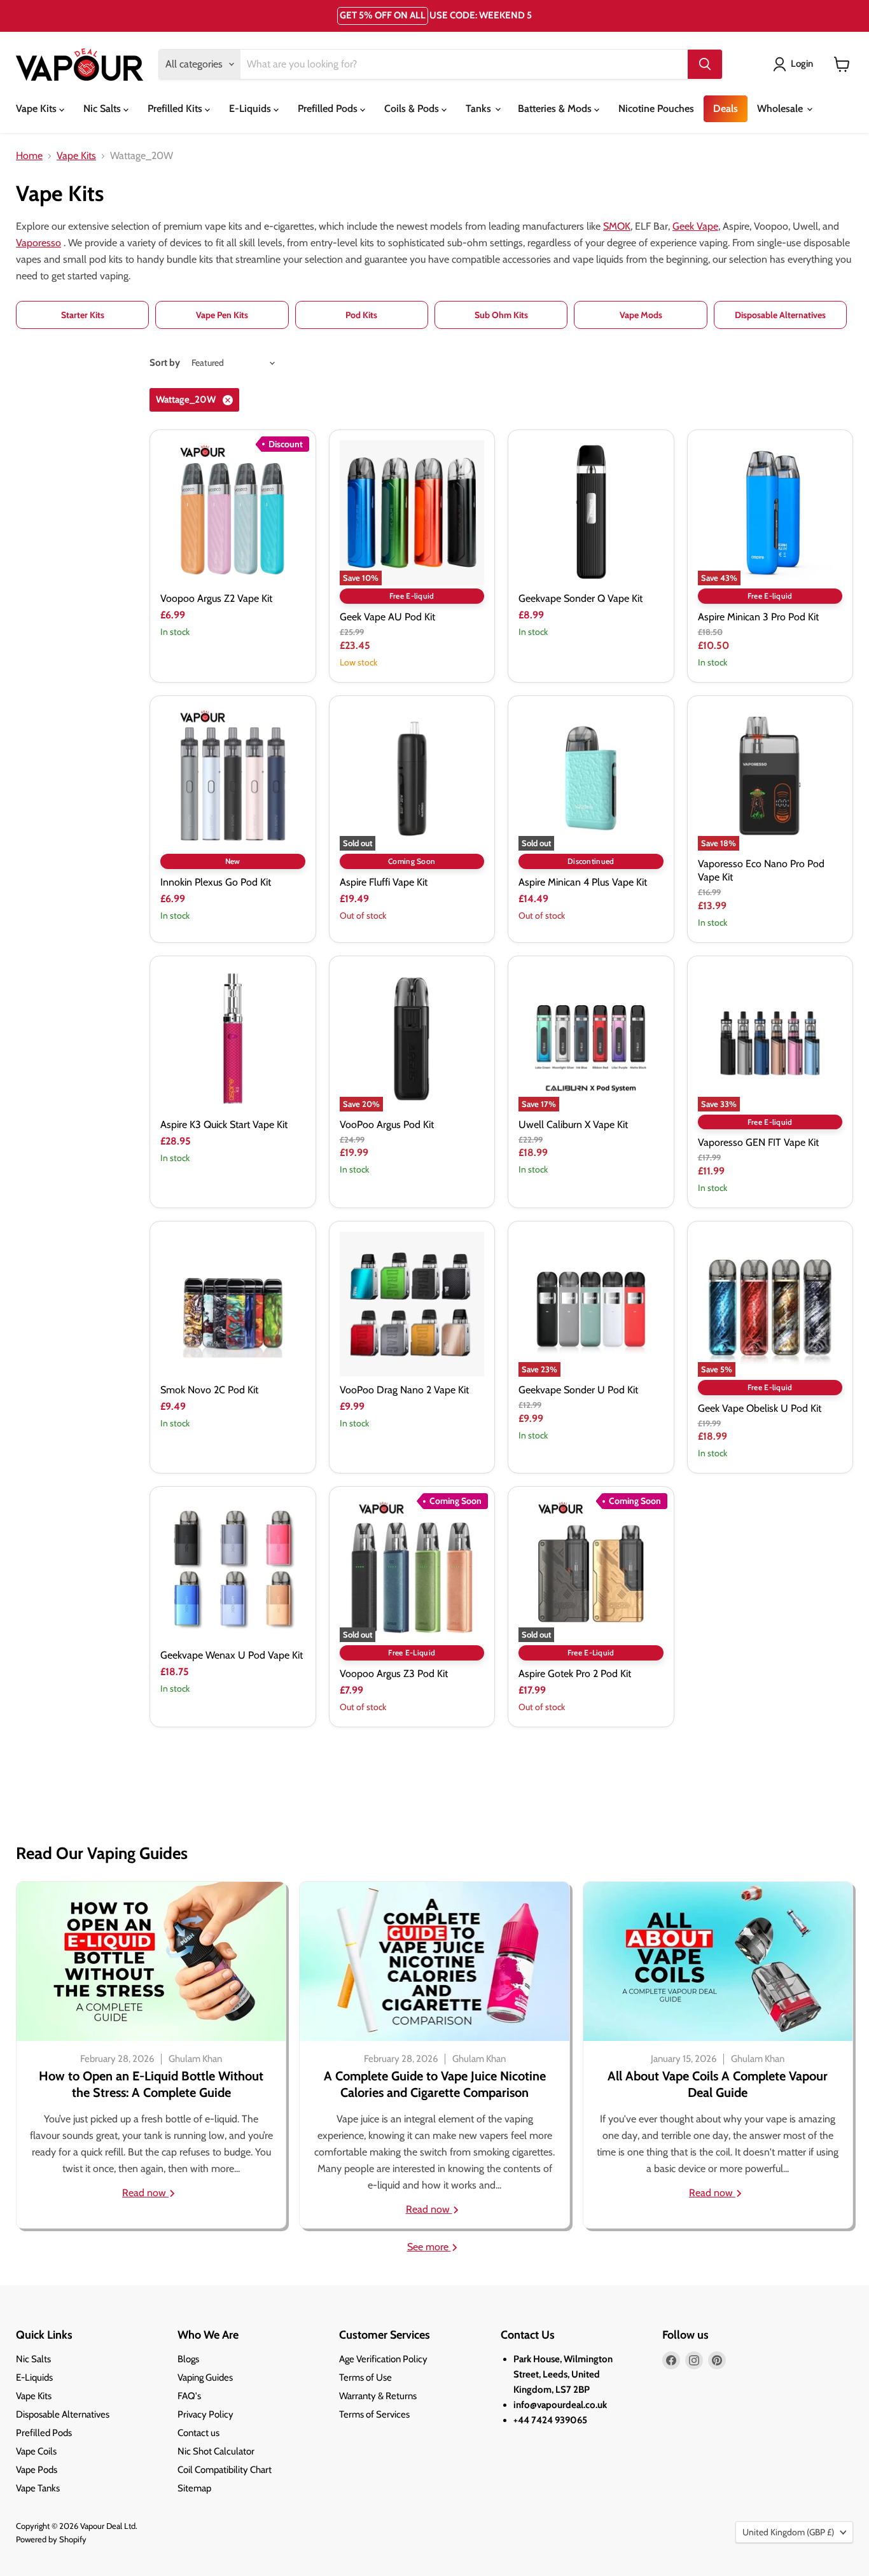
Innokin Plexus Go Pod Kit (216, 882)
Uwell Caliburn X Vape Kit (573, 1124)
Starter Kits (83, 315)
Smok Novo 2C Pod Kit (209, 1390)
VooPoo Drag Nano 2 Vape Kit (404, 1390)
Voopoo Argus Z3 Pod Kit (394, 1674)
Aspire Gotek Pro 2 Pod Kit (575, 1674)
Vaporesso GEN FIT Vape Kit (758, 1142)
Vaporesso (38, 243)
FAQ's (189, 2396)
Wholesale (781, 108)
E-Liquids (251, 108)
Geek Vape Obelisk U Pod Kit (760, 1408)
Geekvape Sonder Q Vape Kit (580, 598)
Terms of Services (374, 2414)
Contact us (198, 2433)
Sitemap (194, 2488)
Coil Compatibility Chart (225, 2470)
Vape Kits (38, 108)
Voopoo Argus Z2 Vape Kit (216, 598)
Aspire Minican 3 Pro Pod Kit (758, 617)
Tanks (480, 108)
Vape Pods (37, 2470)
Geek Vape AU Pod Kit (387, 617)
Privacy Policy (205, 2414)
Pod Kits (361, 315)
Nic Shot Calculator (216, 2451)
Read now (145, 2193)
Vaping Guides (205, 2378)
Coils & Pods (413, 108)
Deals (726, 108)
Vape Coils (36, 2451)
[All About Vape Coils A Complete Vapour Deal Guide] (718, 1961)
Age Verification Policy (383, 2359)
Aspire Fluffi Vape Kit (384, 882)
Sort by (165, 363)
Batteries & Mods (556, 108)
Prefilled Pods (329, 108)
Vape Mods (641, 315)
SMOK (617, 226)
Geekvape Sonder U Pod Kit (578, 1390)
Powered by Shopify (51, 2539)
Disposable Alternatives (780, 315)
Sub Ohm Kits (501, 315)
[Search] (705, 64)
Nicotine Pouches (656, 108)
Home (29, 156)
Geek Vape (695, 226)
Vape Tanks (38, 2488)
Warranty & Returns (378, 2396)
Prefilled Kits (176, 108)
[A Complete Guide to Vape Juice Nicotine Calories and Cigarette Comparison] (434, 1961)
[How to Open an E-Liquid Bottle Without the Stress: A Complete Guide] (151, 1961)
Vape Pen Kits (222, 315)
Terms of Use (365, 2378)
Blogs (188, 2359)
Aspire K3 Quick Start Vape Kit (224, 1124)
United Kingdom (788, 2532)
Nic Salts (103, 108)
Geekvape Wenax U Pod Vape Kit (232, 1655)
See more (429, 2247)
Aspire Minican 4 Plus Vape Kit (583, 882)
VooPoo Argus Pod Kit (387, 1124)
